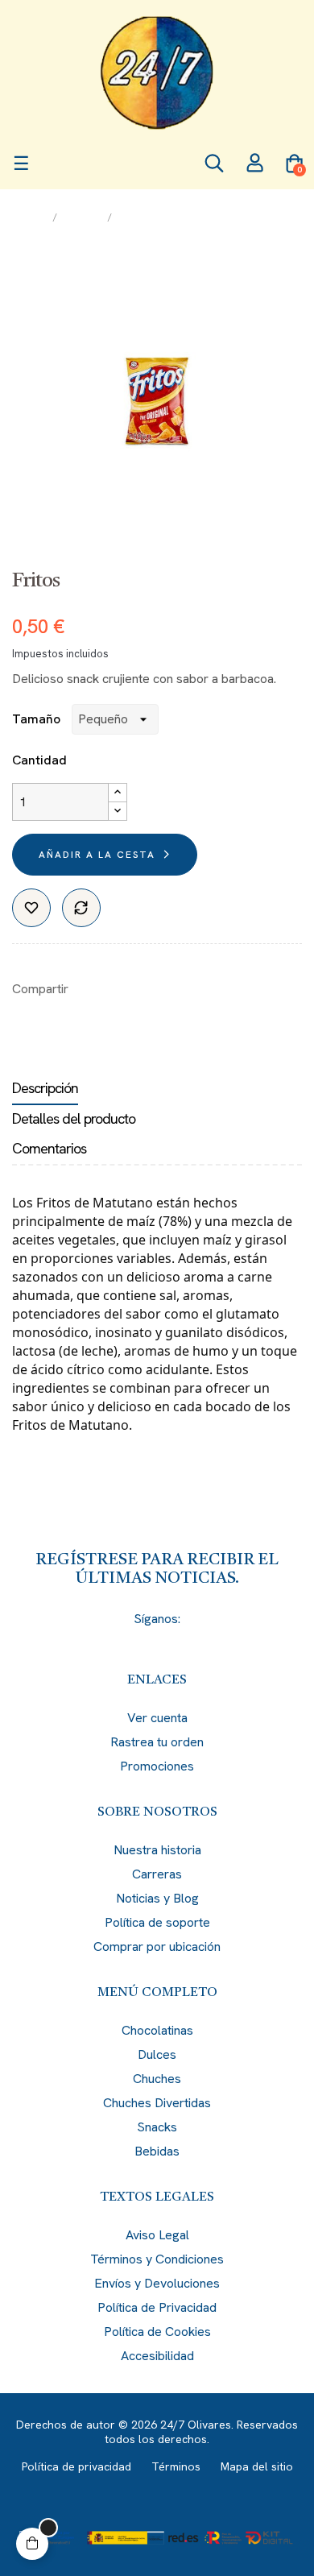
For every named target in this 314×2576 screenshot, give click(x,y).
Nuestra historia (157, 1850)
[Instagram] (157, 1640)
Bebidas (157, 2151)
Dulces (157, 2054)
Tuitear (114, 989)
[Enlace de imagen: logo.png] (157, 73)
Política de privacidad (76, 2466)
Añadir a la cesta (97, 855)
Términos (176, 2466)
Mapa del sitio (257, 2466)
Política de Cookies (157, 2332)
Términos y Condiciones (157, 2259)
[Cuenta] (255, 165)
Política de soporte (157, 1922)
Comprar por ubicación (157, 1946)
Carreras (157, 1874)
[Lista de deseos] (31, 908)
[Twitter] (128, 1640)
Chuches (157, 2079)
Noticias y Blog (157, 1898)
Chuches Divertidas (157, 2103)
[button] (32, 2544)
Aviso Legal (157, 2235)
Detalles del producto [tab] (74, 1118)
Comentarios (49, 1148)
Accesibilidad (157, 2356)
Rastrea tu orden (157, 1742)
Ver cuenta (157, 1718)
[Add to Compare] (81, 908)
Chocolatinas (157, 2030)
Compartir (89, 989)
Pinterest (138, 989)
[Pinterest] (186, 1640)
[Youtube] (215, 1640)
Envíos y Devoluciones (157, 2283)
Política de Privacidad (157, 2307)
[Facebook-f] (99, 1640)
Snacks (157, 2127)
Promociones (157, 1766)
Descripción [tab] (45, 1088)
